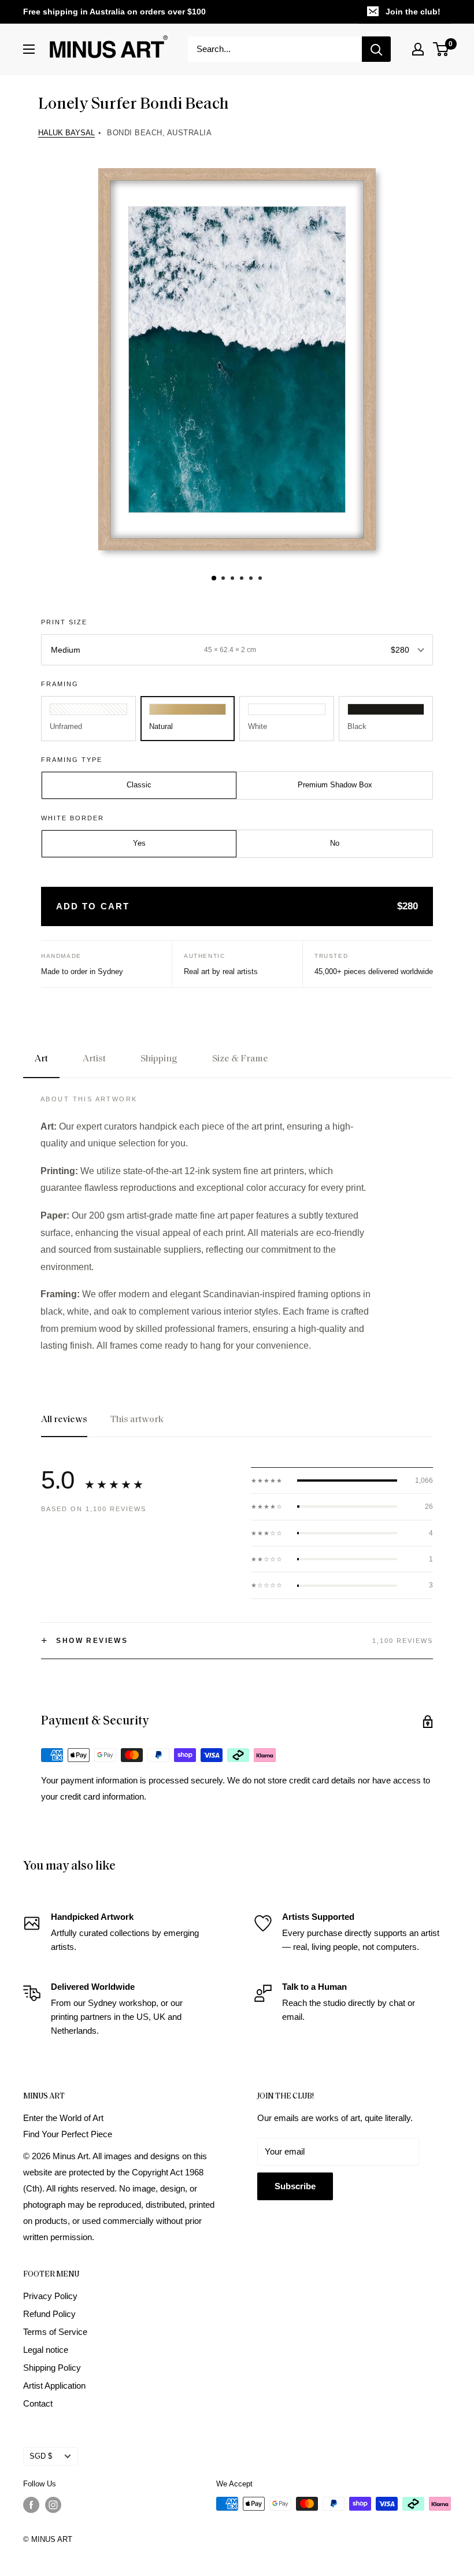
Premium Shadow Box (335, 785)
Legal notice (46, 2350)
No (335, 843)
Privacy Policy (50, 2296)
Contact (38, 2403)
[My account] (418, 49)
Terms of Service (55, 2332)
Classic (139, 785)
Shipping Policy (52, 2368)
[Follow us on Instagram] (53, 2505)
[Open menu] (29, 49)
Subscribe (295, 2186)
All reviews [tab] (64, 1420)
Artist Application (54, 2386)
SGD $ (41, 2456)
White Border (73, 818)
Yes (139, 843)
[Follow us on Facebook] (31, 2505)
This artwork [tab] (137, 1420)
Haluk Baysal (66, 133)
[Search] (376, 49)
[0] (441, 49)
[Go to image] (214, 578)
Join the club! (413, 12)
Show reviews (84, 1641)
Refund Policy (49, 2314)
